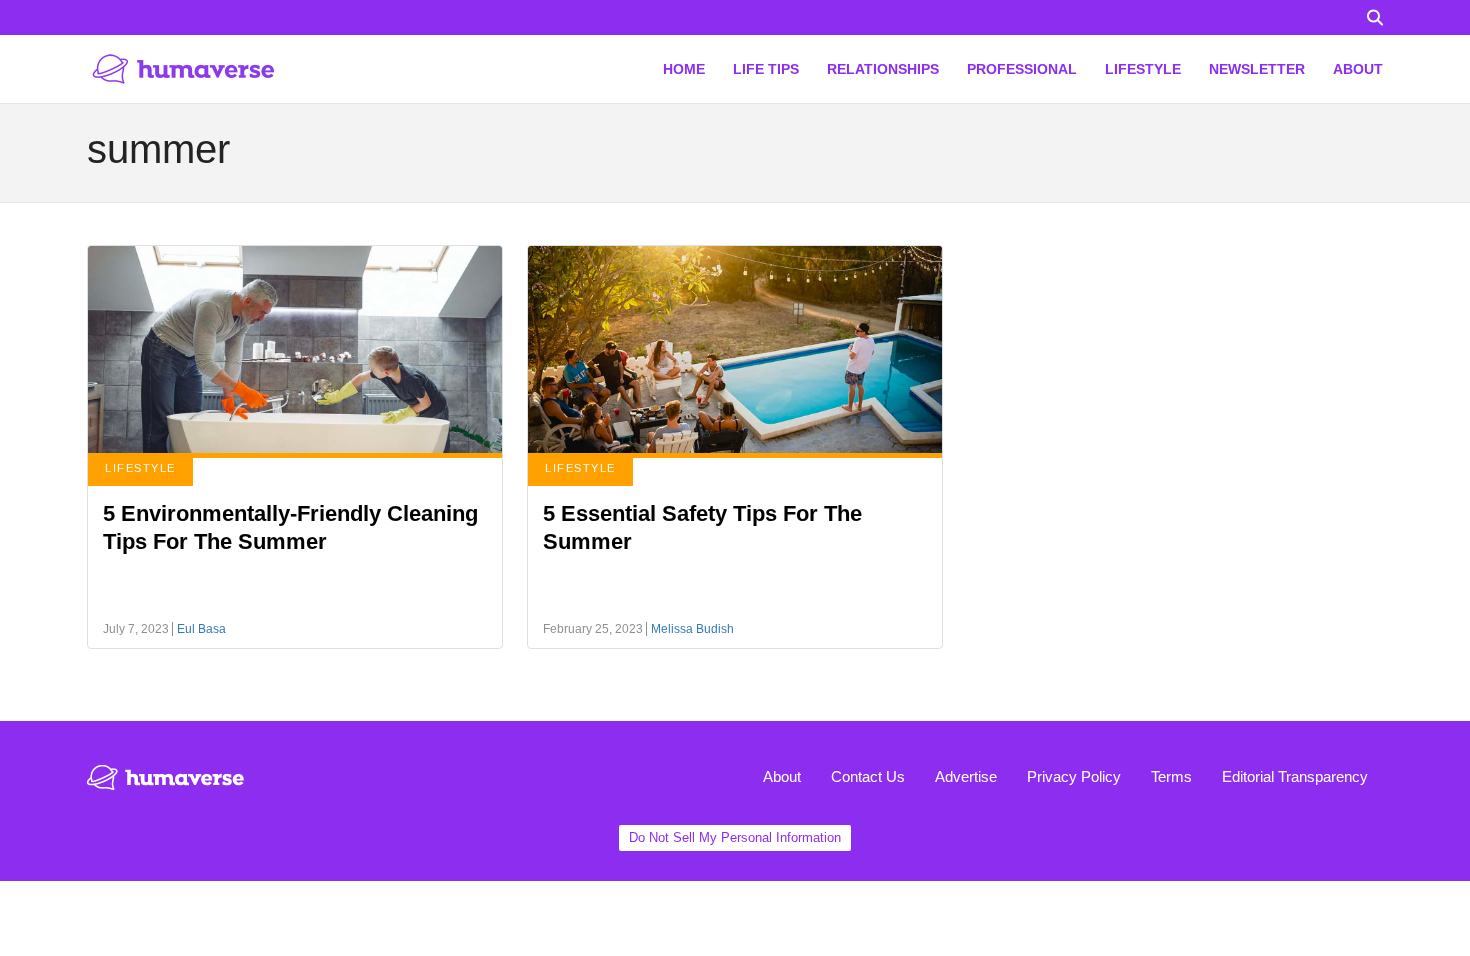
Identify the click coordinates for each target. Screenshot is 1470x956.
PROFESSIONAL (1022, 69)
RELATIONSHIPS (883, 69)
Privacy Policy (1074, 776)
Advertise (966, 776)
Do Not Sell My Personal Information (735, 837)
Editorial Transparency (1295, 776)
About (782, 776)
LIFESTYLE (1143, 69)
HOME (684, 69)
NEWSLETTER (1257, 69)
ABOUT (1358, 69)
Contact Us (868, 776)
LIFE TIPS (766, 69)
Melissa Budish (692, 629)
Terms (1171, 776)
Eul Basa (201, 629)
